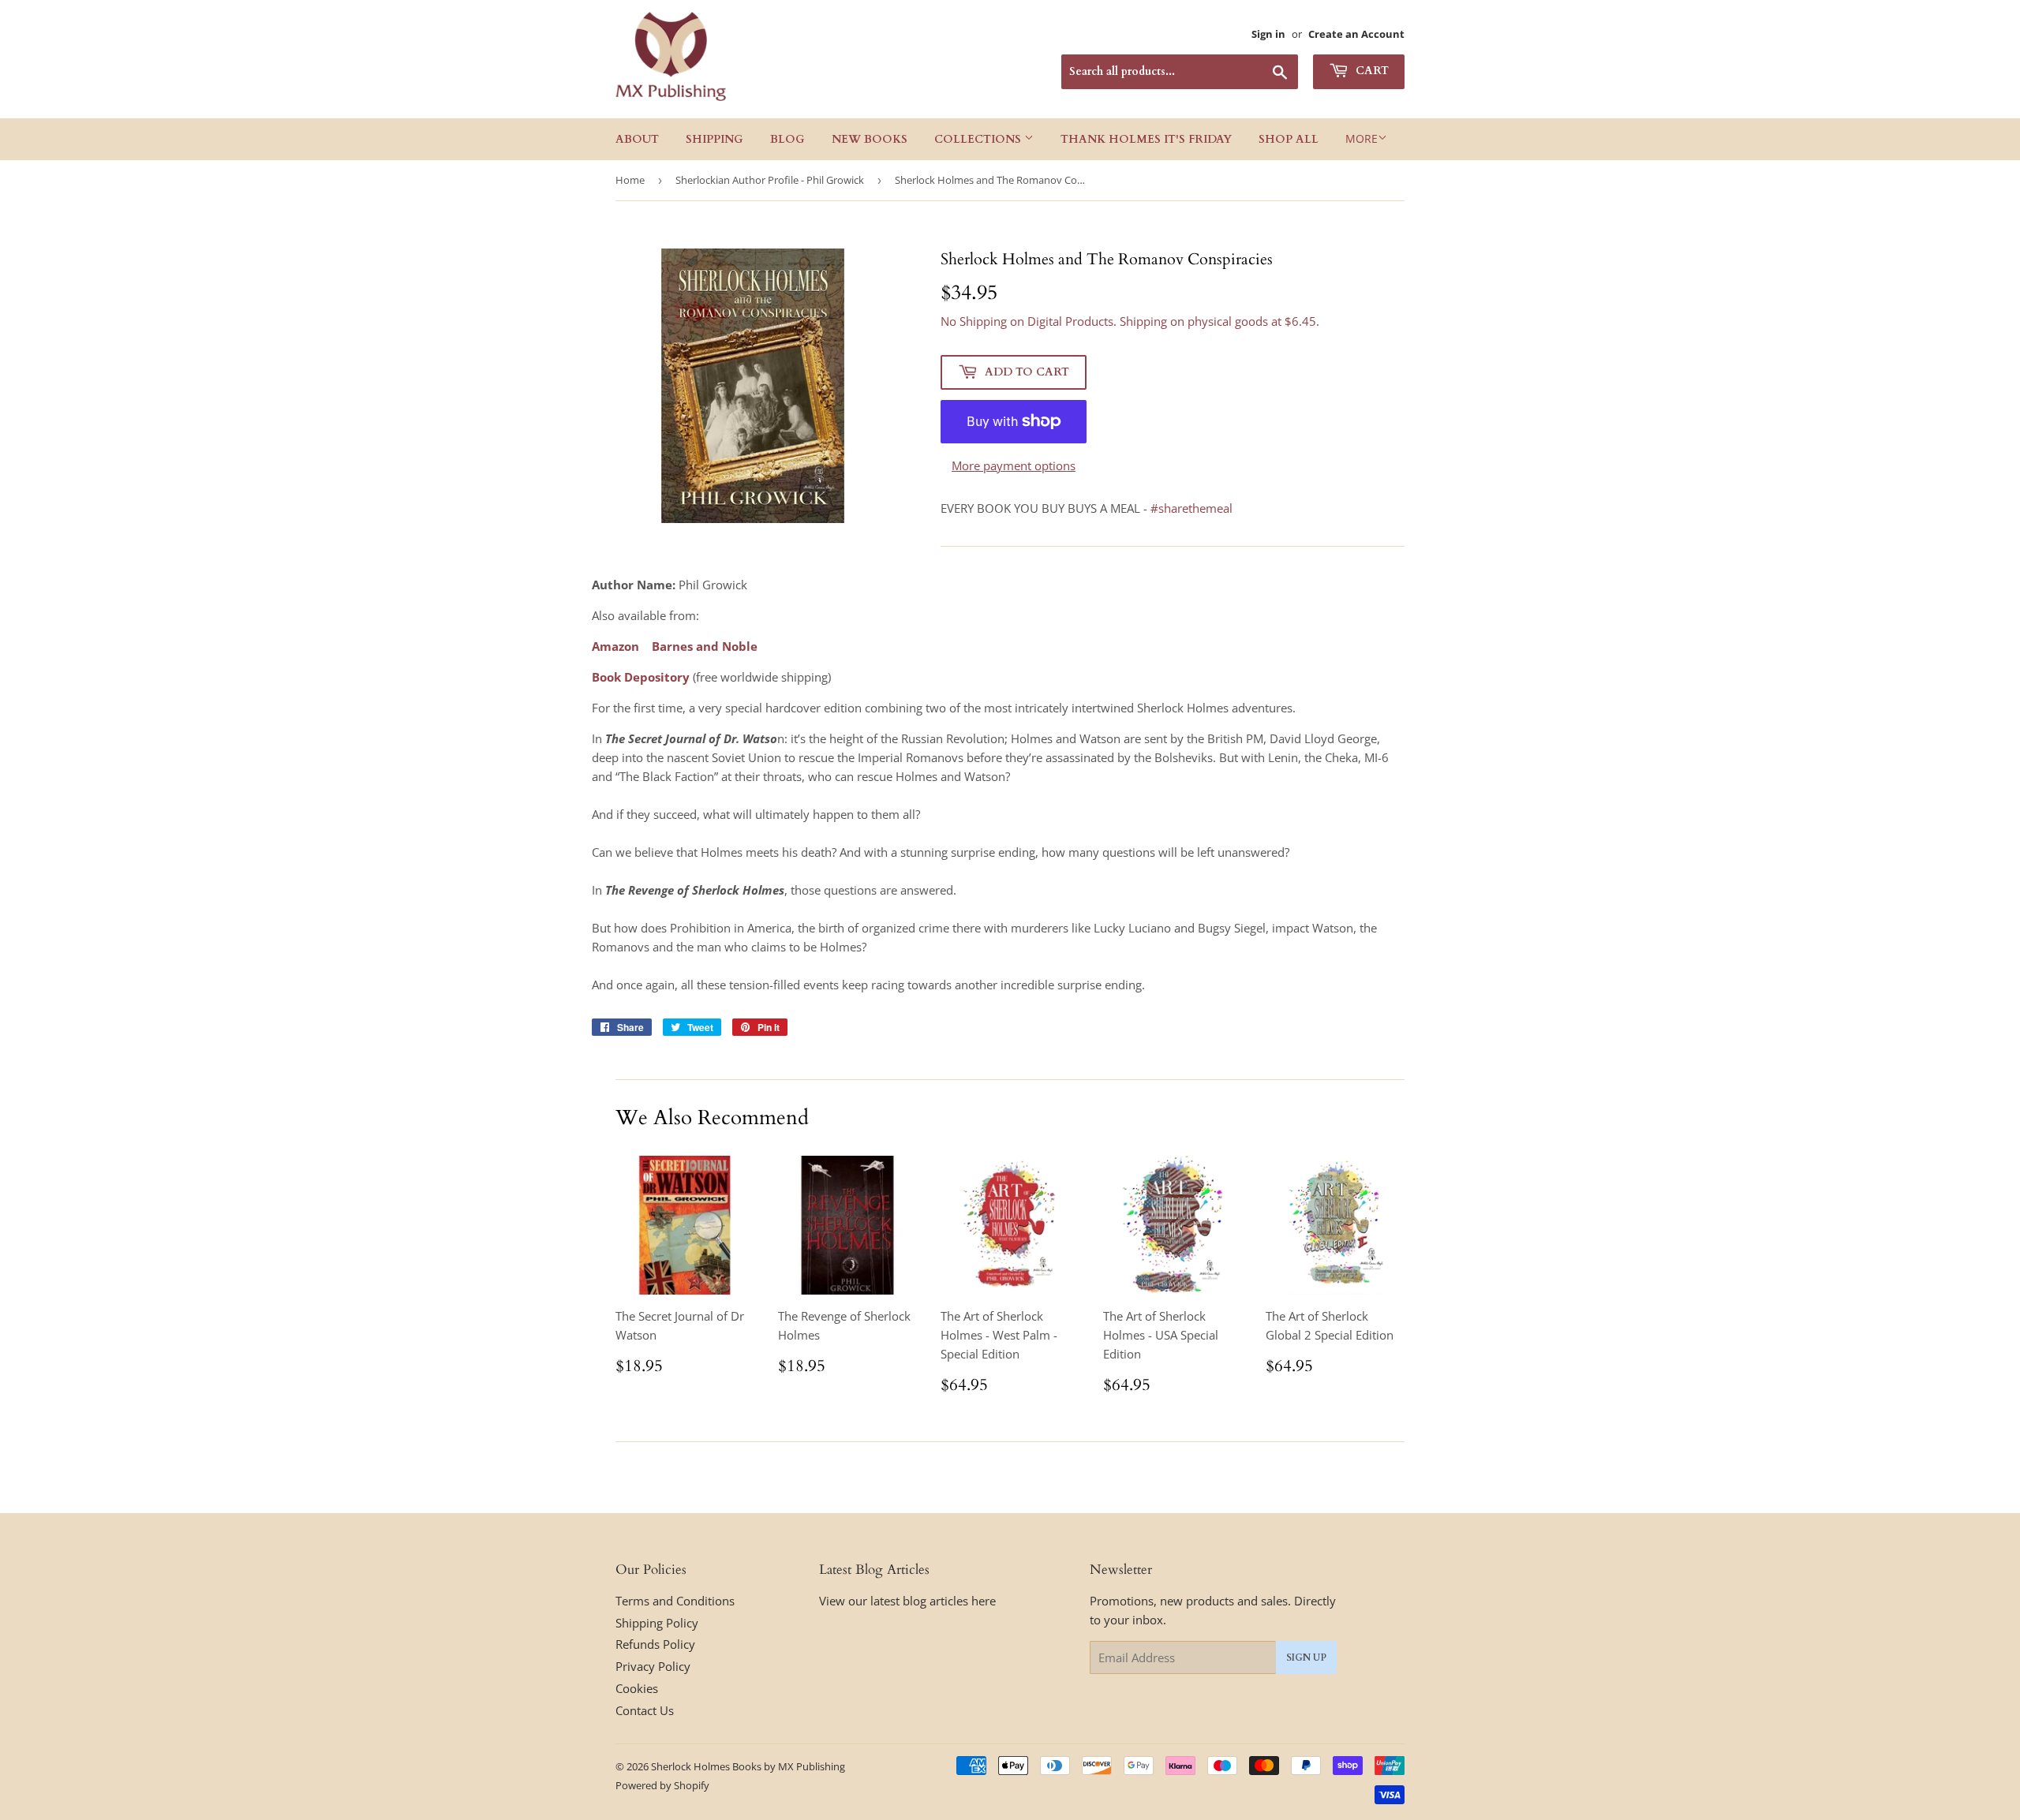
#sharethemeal (1191, 508)
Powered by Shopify (662, 1785)
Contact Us (645, 1710)
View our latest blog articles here (907, 1601)
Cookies (637, 1688)
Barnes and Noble (705, 646)
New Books (870, 139)
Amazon (615, 646)
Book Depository (641, 677)
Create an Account (1356, 34)
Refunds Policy (655, 1644)
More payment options (1014, 465)
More (1362, 138)
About (637, 139)
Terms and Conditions (675, 1601)
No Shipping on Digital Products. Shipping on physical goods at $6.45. (1130, 321)
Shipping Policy (657, 1623)
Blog (787, 139)
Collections (979, 139)
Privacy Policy (653, 1666)
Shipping (714, 139)
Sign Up (1306, 1657)
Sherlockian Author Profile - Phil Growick (770, 180)
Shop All (1289, 139)
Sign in (1268, 34)
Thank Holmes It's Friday (1146, 139)
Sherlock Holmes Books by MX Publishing (748, 1766)
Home (630, 180)
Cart (1371, 71)
